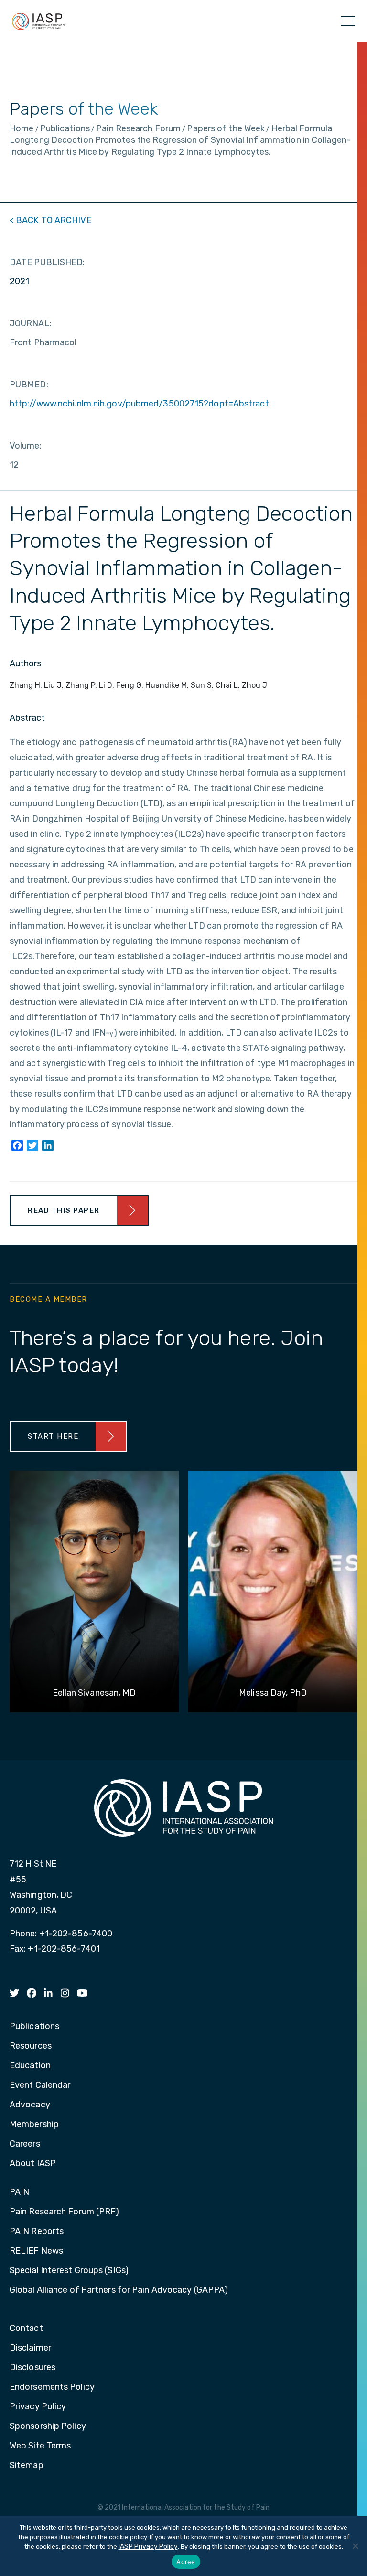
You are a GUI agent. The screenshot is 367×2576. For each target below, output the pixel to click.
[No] (355, 2546)
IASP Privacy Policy (148, 2547)
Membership (34, 2125)
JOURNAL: (31, 323)
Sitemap (27, 2466)
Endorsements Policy (52, 2387)
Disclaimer (30, 2348)
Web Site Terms (40, 2446)
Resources (31, 2046)
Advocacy (30, 2105)
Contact (26, 2329)
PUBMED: (29, 385)
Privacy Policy (38, 2407)
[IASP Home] (39, 21)
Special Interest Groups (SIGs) (69, 2271)
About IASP (33, 2164)
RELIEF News (36, 2251)
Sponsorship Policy (48, 2426)
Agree (186, 2562)
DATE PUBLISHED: (47, 262)
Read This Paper (64, 1210)
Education (30, 2066)
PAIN (19, 2192)
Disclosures (32, 2368)
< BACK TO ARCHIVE (51, 220)
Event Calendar (40, 2085)
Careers (25, 2144)
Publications (34, 2027)
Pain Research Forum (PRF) (65, 2212)
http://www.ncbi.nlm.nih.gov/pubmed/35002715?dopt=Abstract (139, 404)
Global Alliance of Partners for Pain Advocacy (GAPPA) (119, 2290)
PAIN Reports (37, 2232)
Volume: (26, 446)
